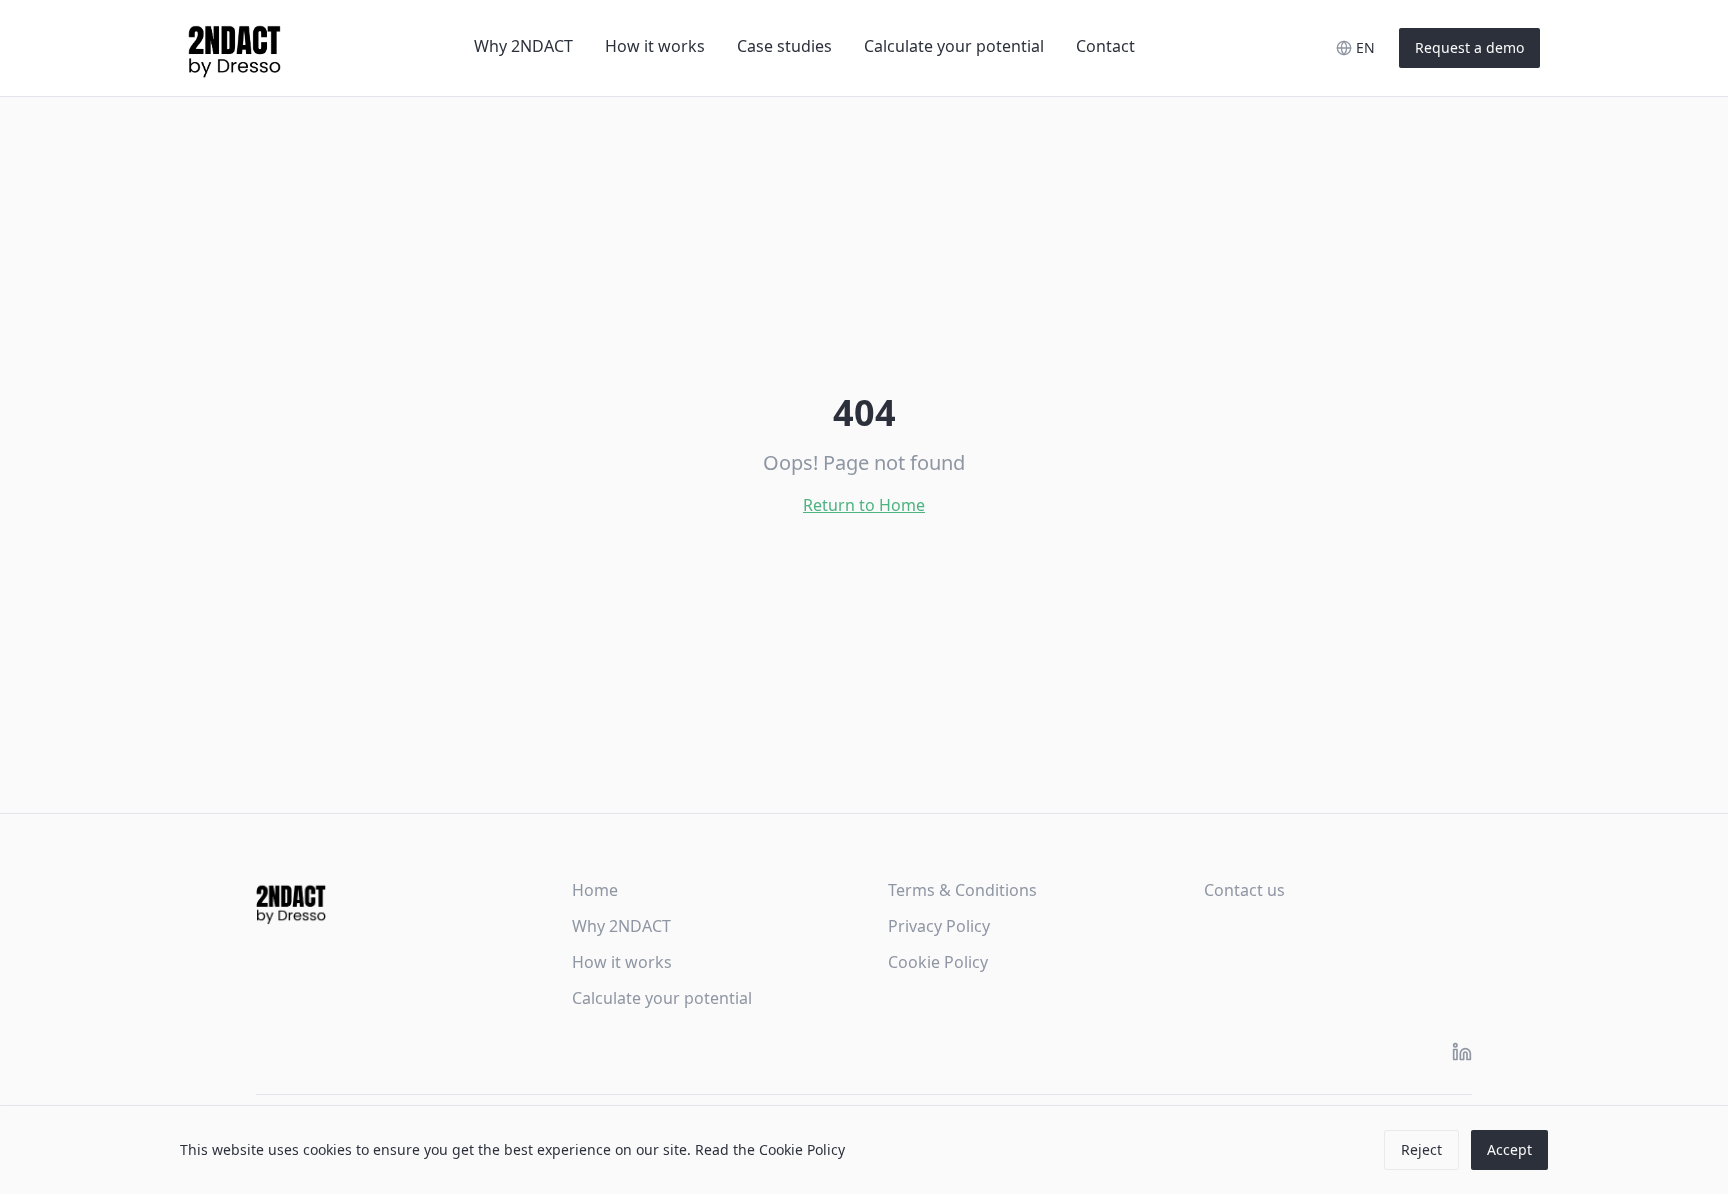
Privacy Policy (939, 926)
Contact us (1244, 890)
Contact (1105, 46)
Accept (1509, 1149)
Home (595, 890)
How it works (655, 46)
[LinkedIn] (1462, 1052)
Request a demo (1469, 47)
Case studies (784, 46)
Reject (1421, 1149)
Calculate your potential (954, 46)
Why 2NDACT (523, 46)
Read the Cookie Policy (770, 1149)
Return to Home (864, 505)
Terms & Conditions (962, 890)
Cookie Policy (938, 962)
